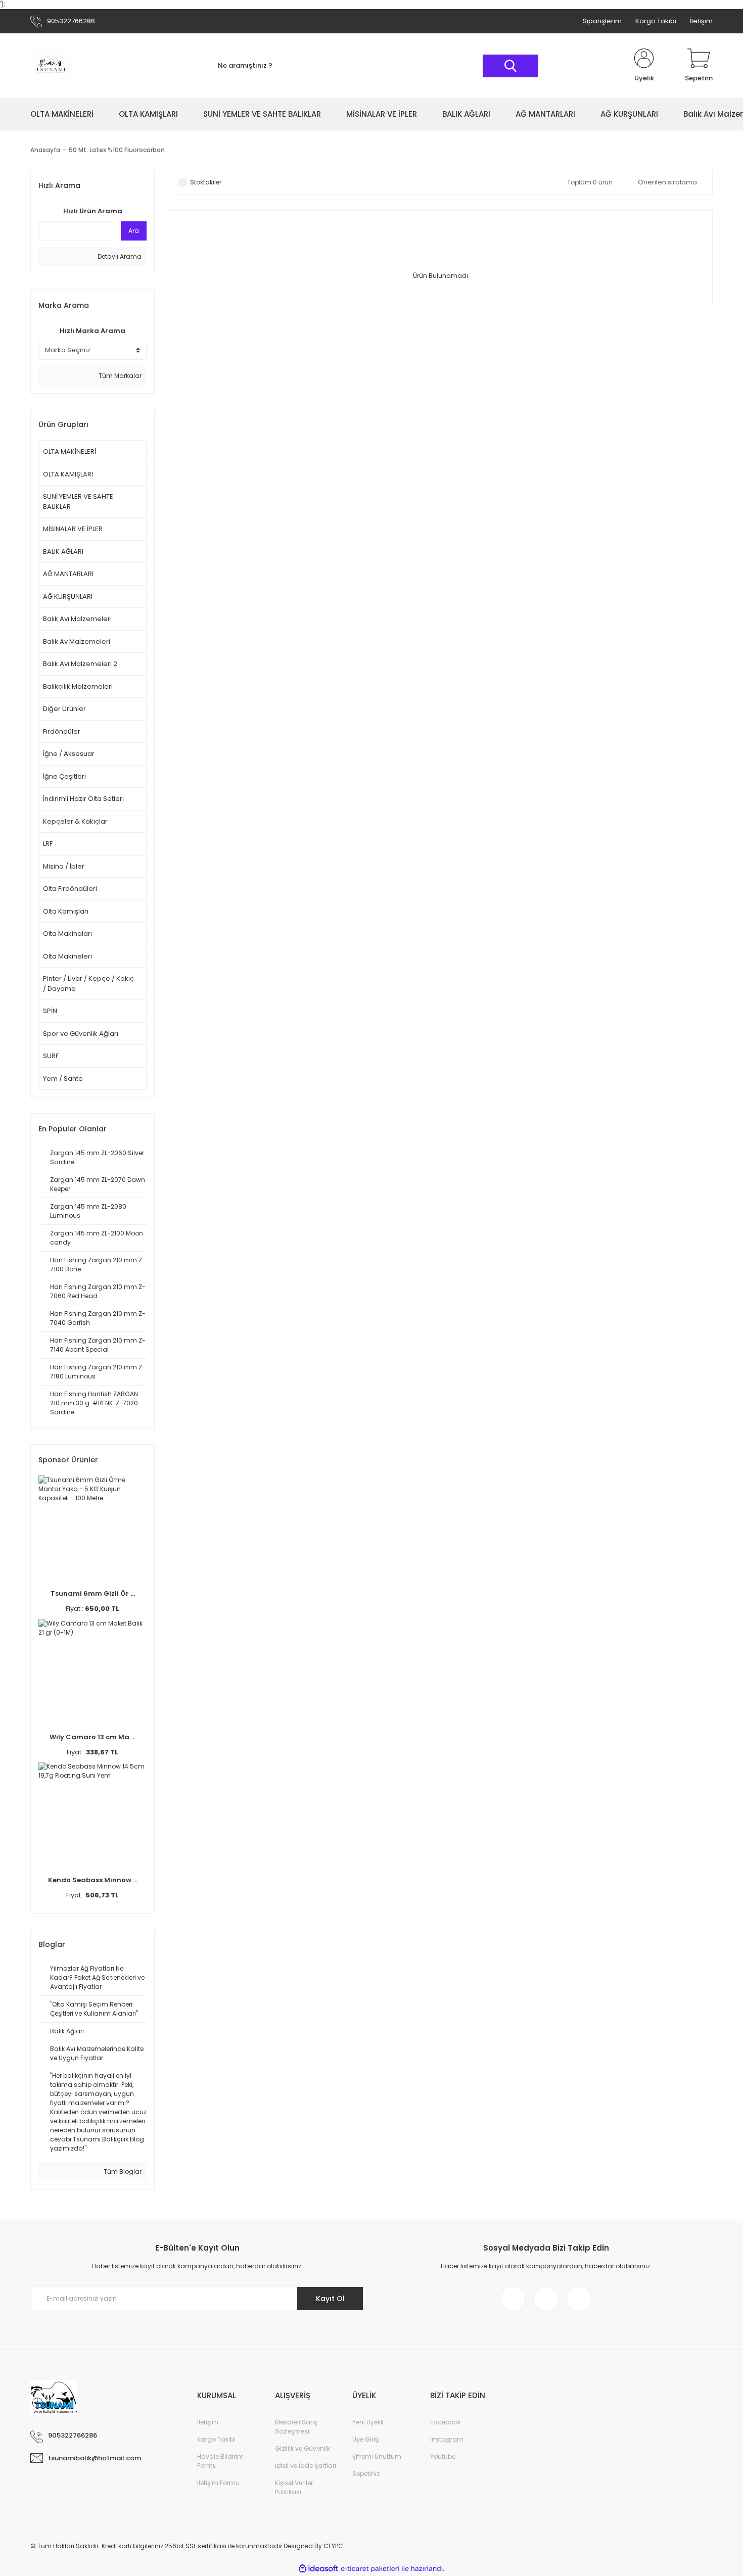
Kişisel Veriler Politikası (294, 2487)
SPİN (50, 1011)
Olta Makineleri (67, 956)
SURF (51, 1056)
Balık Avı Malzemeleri (77, 619)
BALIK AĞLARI (63, 552)
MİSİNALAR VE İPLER (73, 529)
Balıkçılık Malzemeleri (78, 686)
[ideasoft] (318, 2569)
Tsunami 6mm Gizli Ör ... (93, 1593)
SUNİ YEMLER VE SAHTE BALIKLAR (78, 502)
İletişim (701, 21)
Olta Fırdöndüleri (70, 889)
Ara (134, 231)
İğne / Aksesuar (69, 754)
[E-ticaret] (370, 2568)
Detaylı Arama (119, 256)
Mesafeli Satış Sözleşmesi (296, 2427)
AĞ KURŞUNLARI (68, 597)
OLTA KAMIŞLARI (68, 474)
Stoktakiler (206, 182)
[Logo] (51, 66)
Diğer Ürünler (64, 709)
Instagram (447, 2439)
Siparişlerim (602, 21)
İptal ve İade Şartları (306, 2466)
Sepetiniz (366, 2474)
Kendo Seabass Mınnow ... (93, 1880)
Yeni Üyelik (368, 2422)
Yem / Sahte (63, 1079)
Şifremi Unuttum (377, 2456)
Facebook (445, 2422)
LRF (48, 844)
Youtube (443, 2456)
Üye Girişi (366, 2439)
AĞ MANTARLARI (68, 574)
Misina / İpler (64, 866)
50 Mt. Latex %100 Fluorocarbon (117, 150)
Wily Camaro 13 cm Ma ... (92, 1737)
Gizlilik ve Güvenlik (303, 2448)
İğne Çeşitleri (64, 776)
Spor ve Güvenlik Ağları (81, 1034)
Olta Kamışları (66, 911)
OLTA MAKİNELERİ (69, 451)
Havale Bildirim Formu (220, 2461)
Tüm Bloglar (122, 2172)
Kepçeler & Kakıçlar (75, 821)
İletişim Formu (218, 2483)
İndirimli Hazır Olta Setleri (83, 799)
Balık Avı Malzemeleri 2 (80, 664)
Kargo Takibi (656, 21)
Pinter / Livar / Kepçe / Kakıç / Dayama (88, 984)
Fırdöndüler (62, 731)
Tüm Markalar (119, 376)
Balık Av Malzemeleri (77, 641)
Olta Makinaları (67, 934)
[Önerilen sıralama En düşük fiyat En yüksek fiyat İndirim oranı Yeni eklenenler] (670, 182)
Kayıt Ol (330, 2299)
